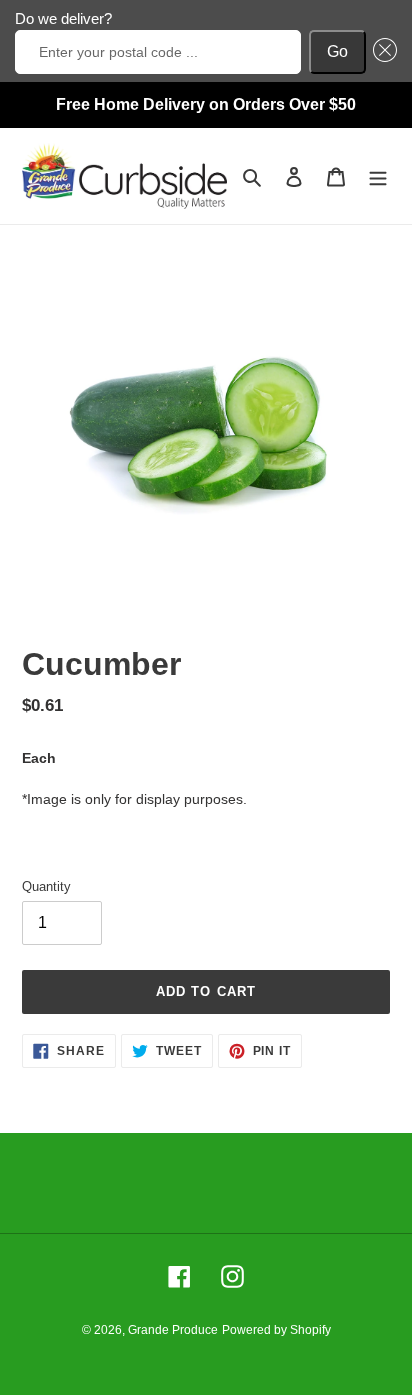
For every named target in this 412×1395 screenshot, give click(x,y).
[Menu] (378, 176)
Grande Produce (173, 1330)
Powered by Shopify (276, 1330)
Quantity (46, 886)
